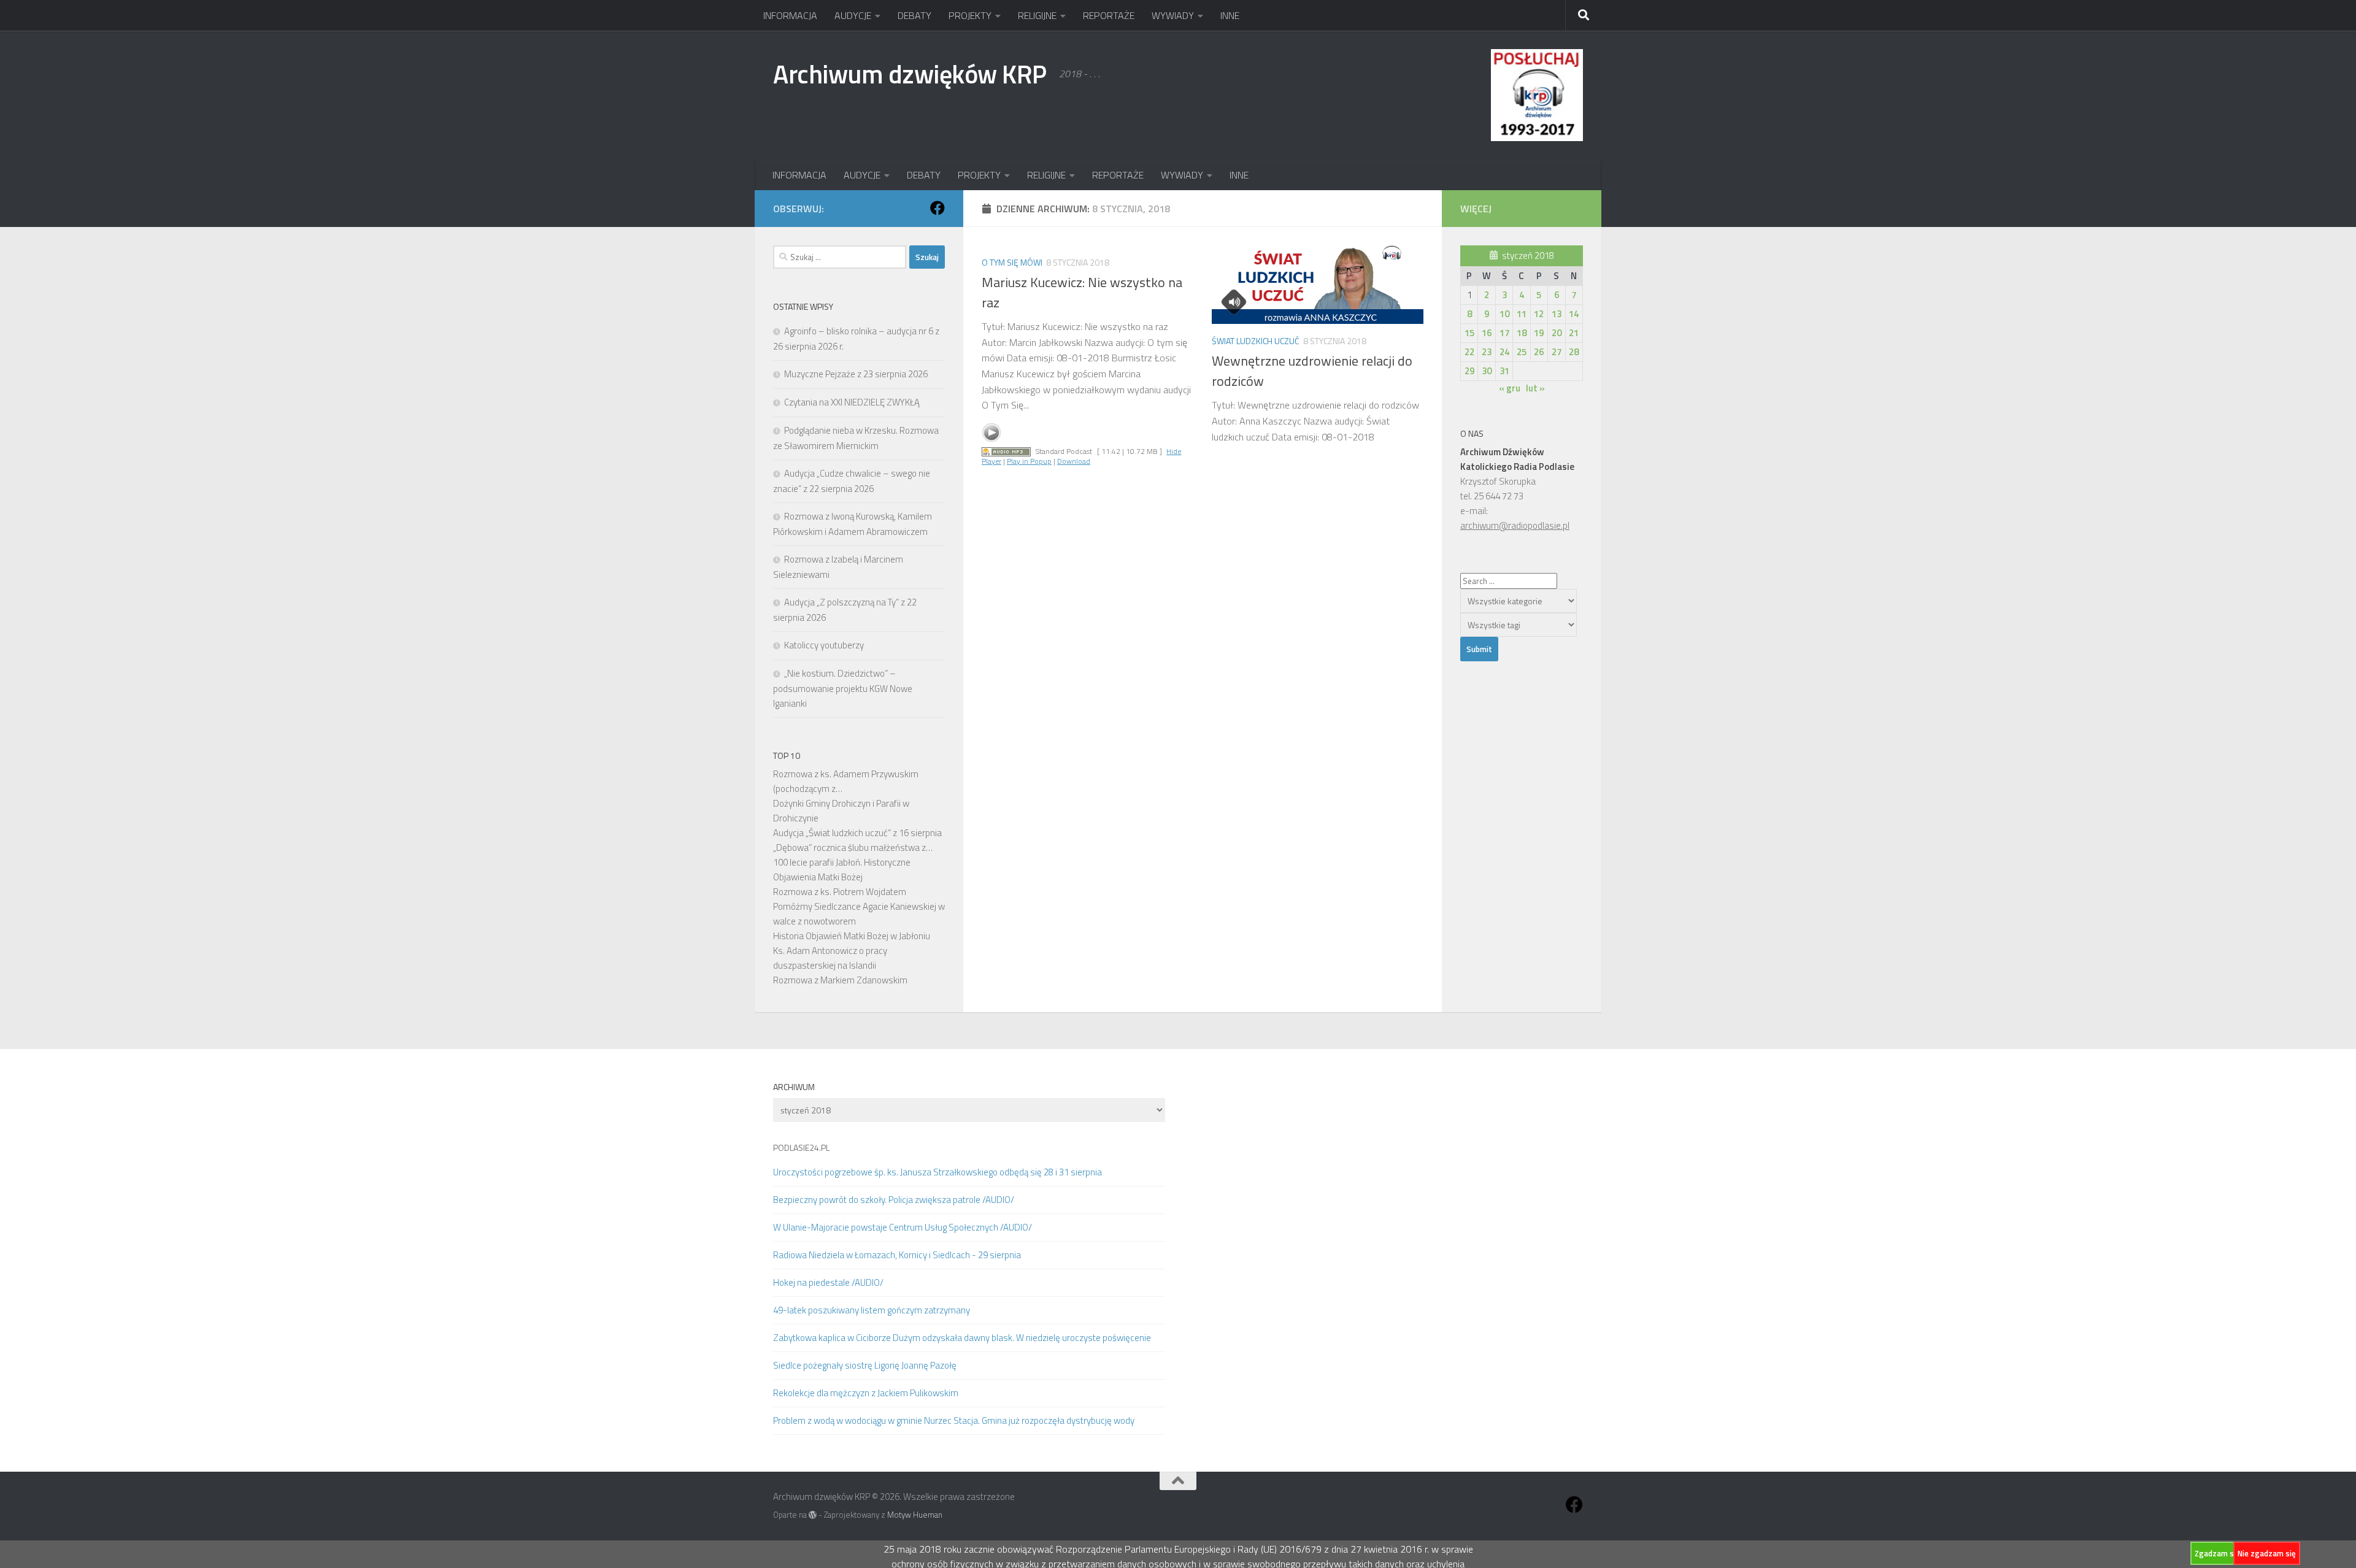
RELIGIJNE (1037, 15)
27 (1557, 352)
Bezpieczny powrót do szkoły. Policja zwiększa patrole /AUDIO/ (894, 1200)
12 (1539, 314)
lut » (1535, 388)
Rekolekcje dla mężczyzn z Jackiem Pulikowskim (866, 1393)
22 (1469, 352)
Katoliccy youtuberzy (824, 645)
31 (1504, 371)
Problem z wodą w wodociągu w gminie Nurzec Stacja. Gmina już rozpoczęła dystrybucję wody (954, 1420)
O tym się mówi (1012, 262)
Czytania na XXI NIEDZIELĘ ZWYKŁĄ (852, 402)
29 (1469, 371)
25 (1522, 352)
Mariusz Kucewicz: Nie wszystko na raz (1082, 292)
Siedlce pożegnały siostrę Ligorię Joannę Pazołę (865, 1365)
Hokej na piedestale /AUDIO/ (828, 1282)
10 (1504, 314)
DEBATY (914, 15)
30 (1487, 371)
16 (1487, 333)
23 (1487, 352)
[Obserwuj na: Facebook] (937, 208)
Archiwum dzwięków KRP (910, 74)
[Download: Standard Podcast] (1006, 451)
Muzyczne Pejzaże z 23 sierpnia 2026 (856, 374)
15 (1469, 333)
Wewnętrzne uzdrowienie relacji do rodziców (1312, 371)
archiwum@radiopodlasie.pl (1515, 525)
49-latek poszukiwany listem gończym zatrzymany (872, 1310)
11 (1522, 314)
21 (1574, 333)
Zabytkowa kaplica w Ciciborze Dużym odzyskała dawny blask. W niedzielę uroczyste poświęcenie (962, 1338)
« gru (1510, 388)
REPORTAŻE (1109, 15)
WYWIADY (1173, 15)
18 (1522, 333)
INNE (1230, 15)
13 (1557, 314)
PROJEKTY (970, 15)
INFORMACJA (790, 15)
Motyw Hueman (915, 1515)
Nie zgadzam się (2267, 1553)
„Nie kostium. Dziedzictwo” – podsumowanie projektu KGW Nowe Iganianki (843, 688)
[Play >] (991, 432)
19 (1539, 333)
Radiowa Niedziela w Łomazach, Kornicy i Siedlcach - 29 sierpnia (897, 1255)
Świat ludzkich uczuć (1256, 341)
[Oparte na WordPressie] (813, 1515)
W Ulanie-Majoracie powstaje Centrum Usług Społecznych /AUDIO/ (903, 1227)
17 (1504, 333)
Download (1074, 461)
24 (1504, 352)
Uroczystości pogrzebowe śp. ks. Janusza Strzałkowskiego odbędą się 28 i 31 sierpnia (937, 1172)
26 (1539, 352)
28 (1574, 352)
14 (1574, 314)
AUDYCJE (853, 15)
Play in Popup (1029, 461)
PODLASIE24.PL (801, 1147)
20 (1557, 333)
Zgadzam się (2217, 1553)
